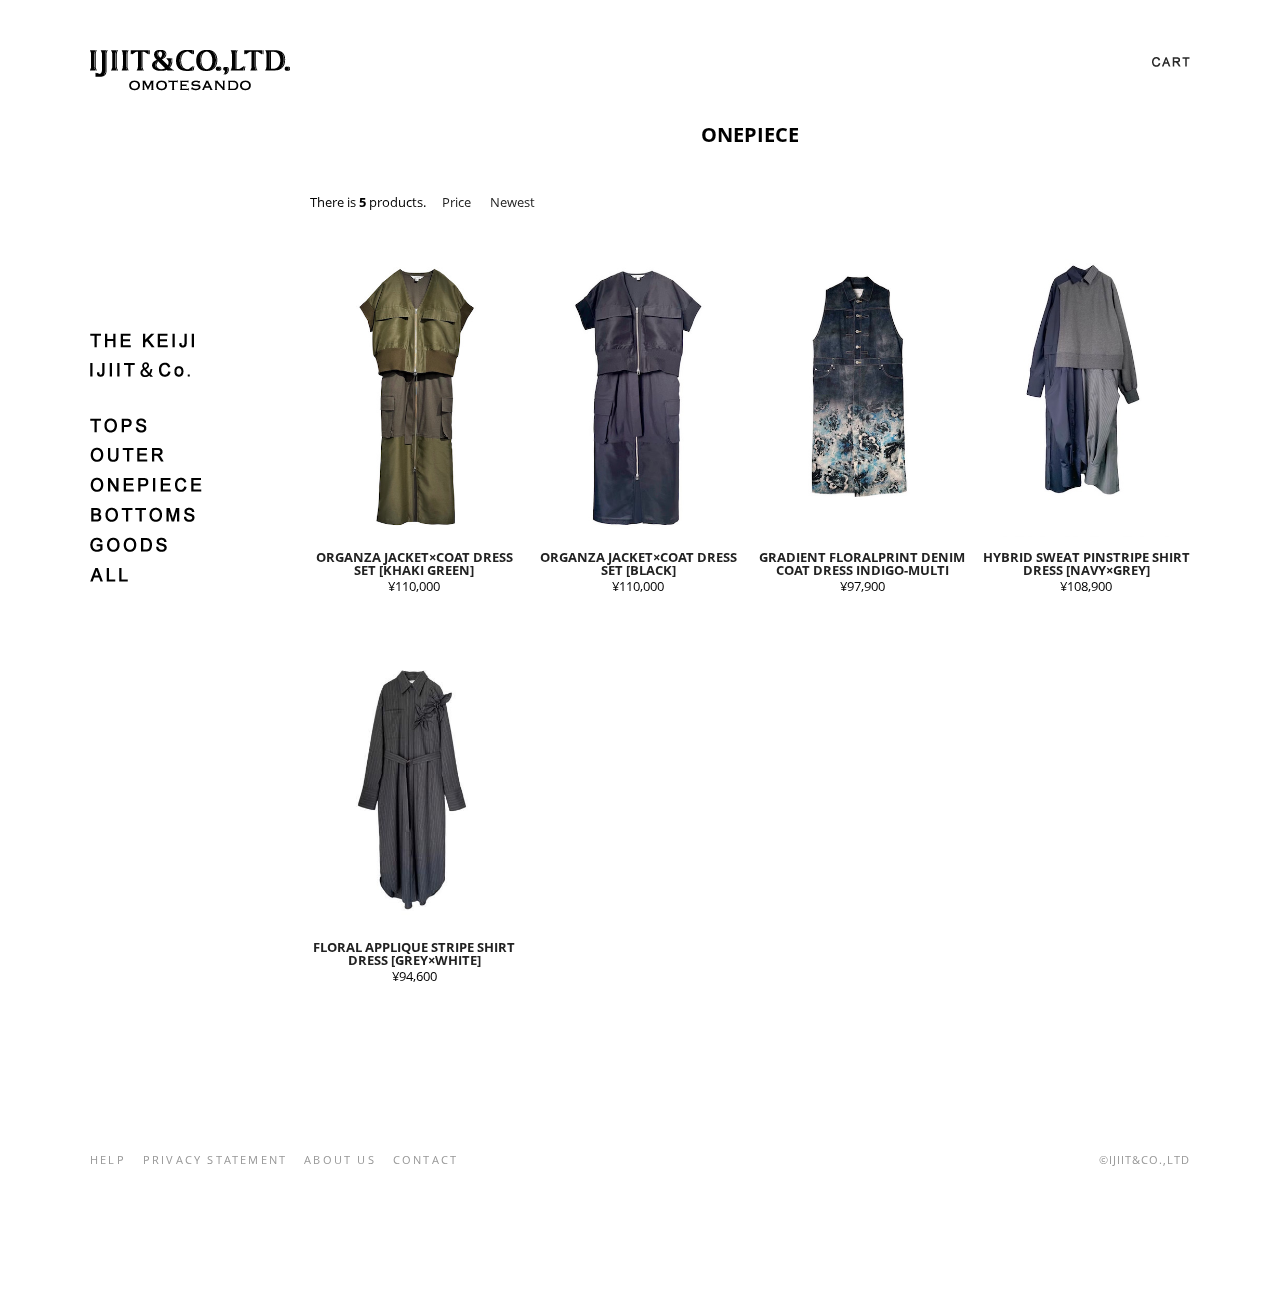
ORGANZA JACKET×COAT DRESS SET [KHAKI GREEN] (414, 563)
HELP (108, 1159)
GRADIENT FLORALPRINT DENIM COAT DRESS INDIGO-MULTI (862, 563)
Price (456, 202)
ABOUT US (340, 1159)
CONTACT (425, 1159)
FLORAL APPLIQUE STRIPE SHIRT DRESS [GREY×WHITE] (414, 953)
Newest (512, 202)
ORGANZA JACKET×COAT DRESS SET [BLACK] (638, 563)
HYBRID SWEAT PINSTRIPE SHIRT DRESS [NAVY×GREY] (1086, 563)
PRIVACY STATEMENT (215, 1159)
